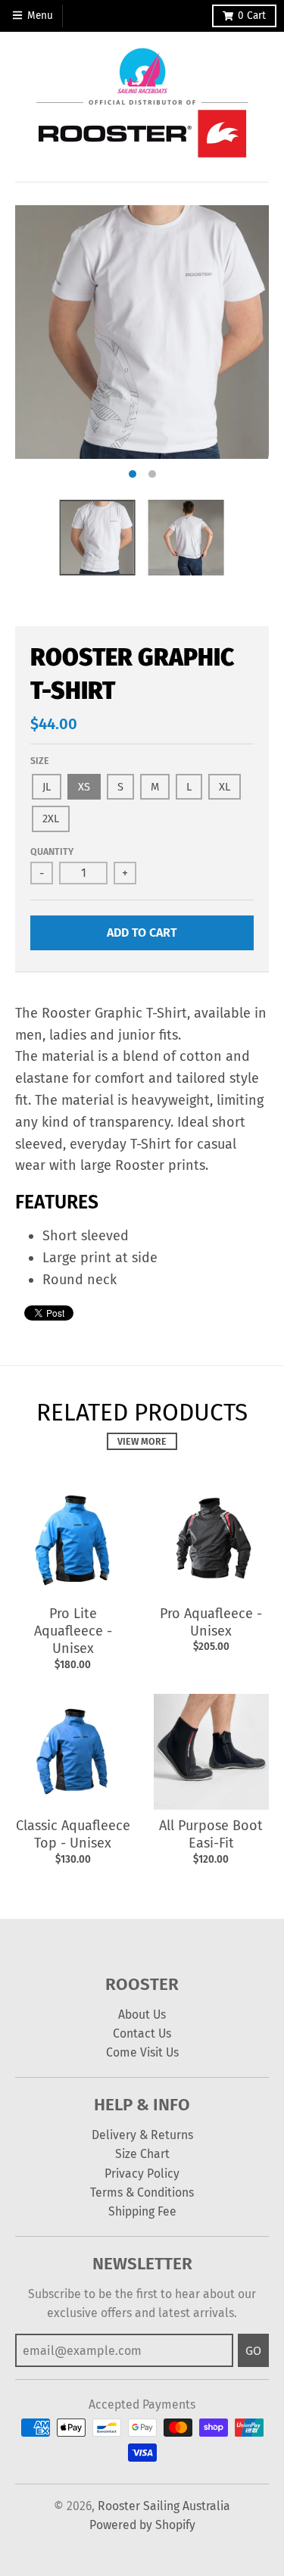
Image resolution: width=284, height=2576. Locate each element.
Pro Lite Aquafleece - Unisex (73, 1631)
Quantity (52, 851)
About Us (142, 2015)
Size (40, 761)
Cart (252, 16)
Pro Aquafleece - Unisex (211, 1622)
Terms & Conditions (142, 2192)
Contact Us (142, 2033)
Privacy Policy (142, 2174)
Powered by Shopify (142, 2525)
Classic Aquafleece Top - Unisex (73, 1834)
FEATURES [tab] (57, 1202)
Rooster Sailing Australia (164, 2506)
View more (142, 1441)
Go (253, 2351)
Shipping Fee (142, 2211)
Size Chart (142, 2154)
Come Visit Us (142, 2052)
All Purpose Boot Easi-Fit (211, 1834)
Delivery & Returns (142, 2135)
